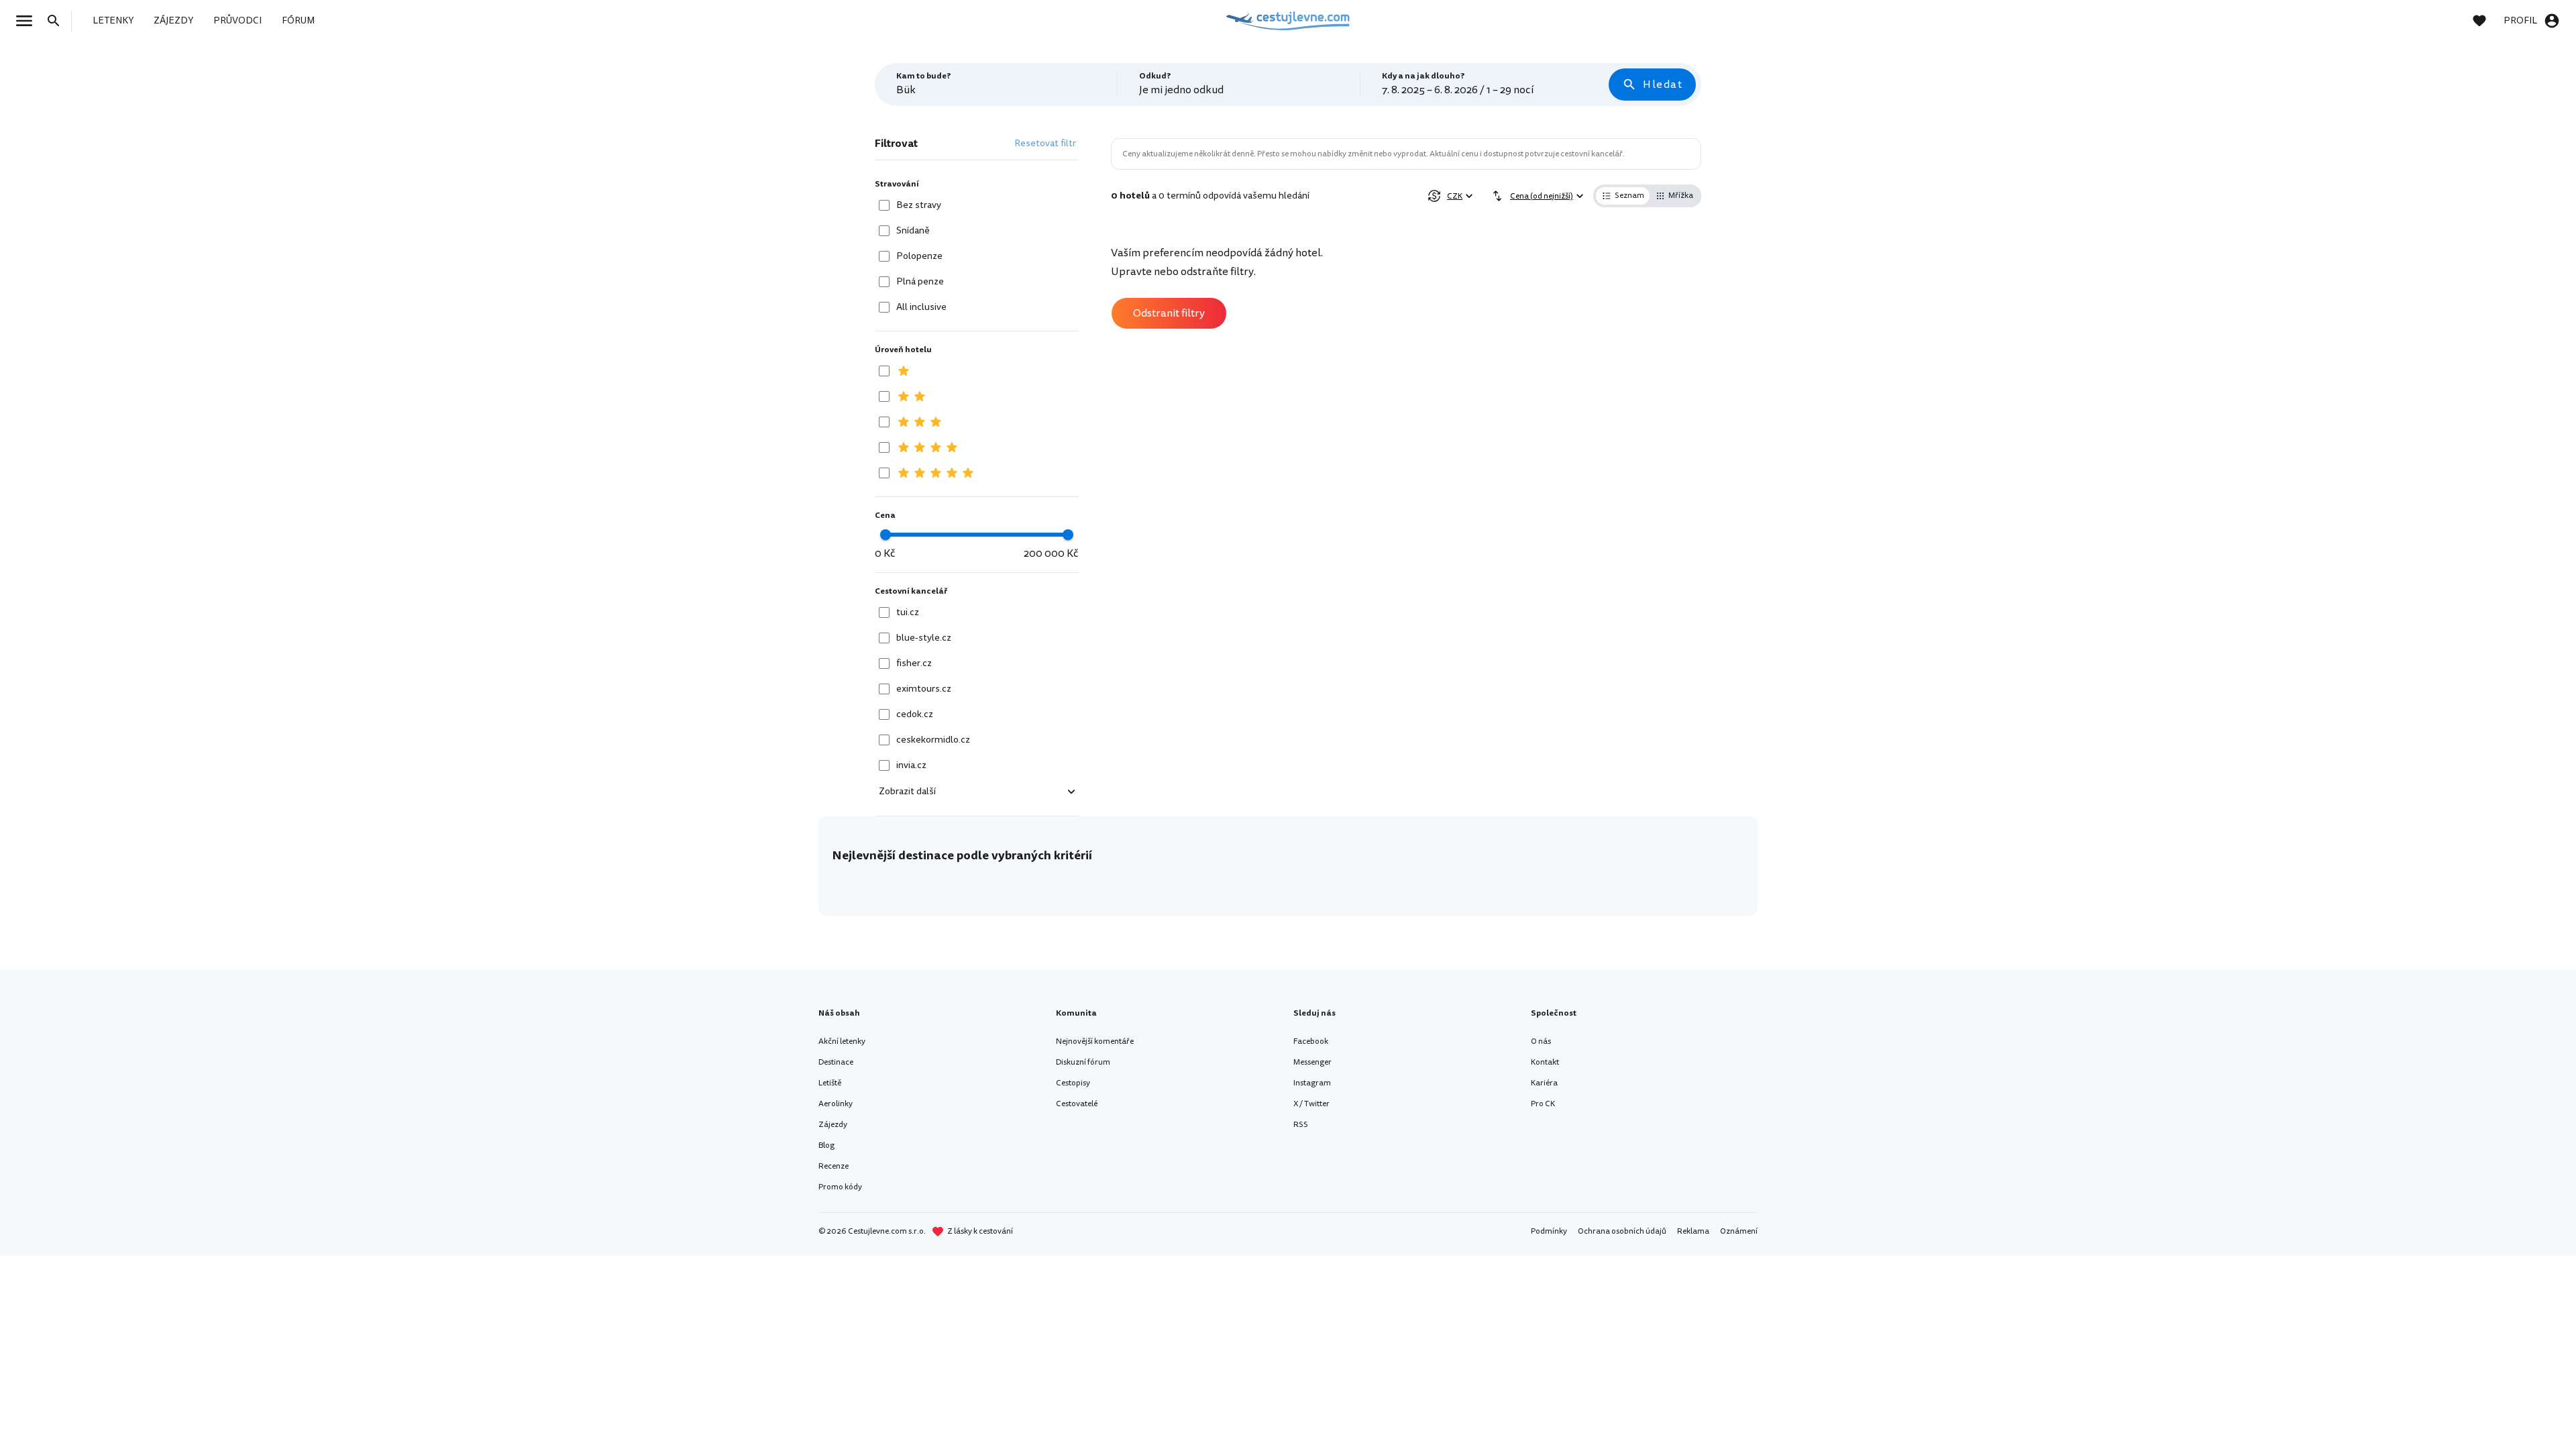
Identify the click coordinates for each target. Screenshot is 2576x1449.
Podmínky (1549, 1231)
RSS (1301, 1125)
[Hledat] (58, 21)
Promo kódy (840, 1187)
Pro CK (1543, 1104)
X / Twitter (1311, 1104)
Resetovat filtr (1045, 143)
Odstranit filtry (1169, 313)
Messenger (1312, 1062)
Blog (826, 1145)
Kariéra (1544, 1083)
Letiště (830, 1083)
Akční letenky (842, 1041)
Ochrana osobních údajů (1622, 1231)
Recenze (834, 1166)
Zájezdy (833, 1125)
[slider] (885, 535)
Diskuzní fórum (1083, 1062)
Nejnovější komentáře (1095, 1041)
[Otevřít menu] (28, 21)
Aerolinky (836, 1104)
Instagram (1312, 1083)
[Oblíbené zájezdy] (2486, 21)
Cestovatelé (1077, 1104)
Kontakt (1545, 1062)
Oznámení (1739, 1231)
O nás (1541, 1041)
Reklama (1693, 1231)
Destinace (836, 1062)
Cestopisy (1073, 1083)
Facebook (1311, 1041)
